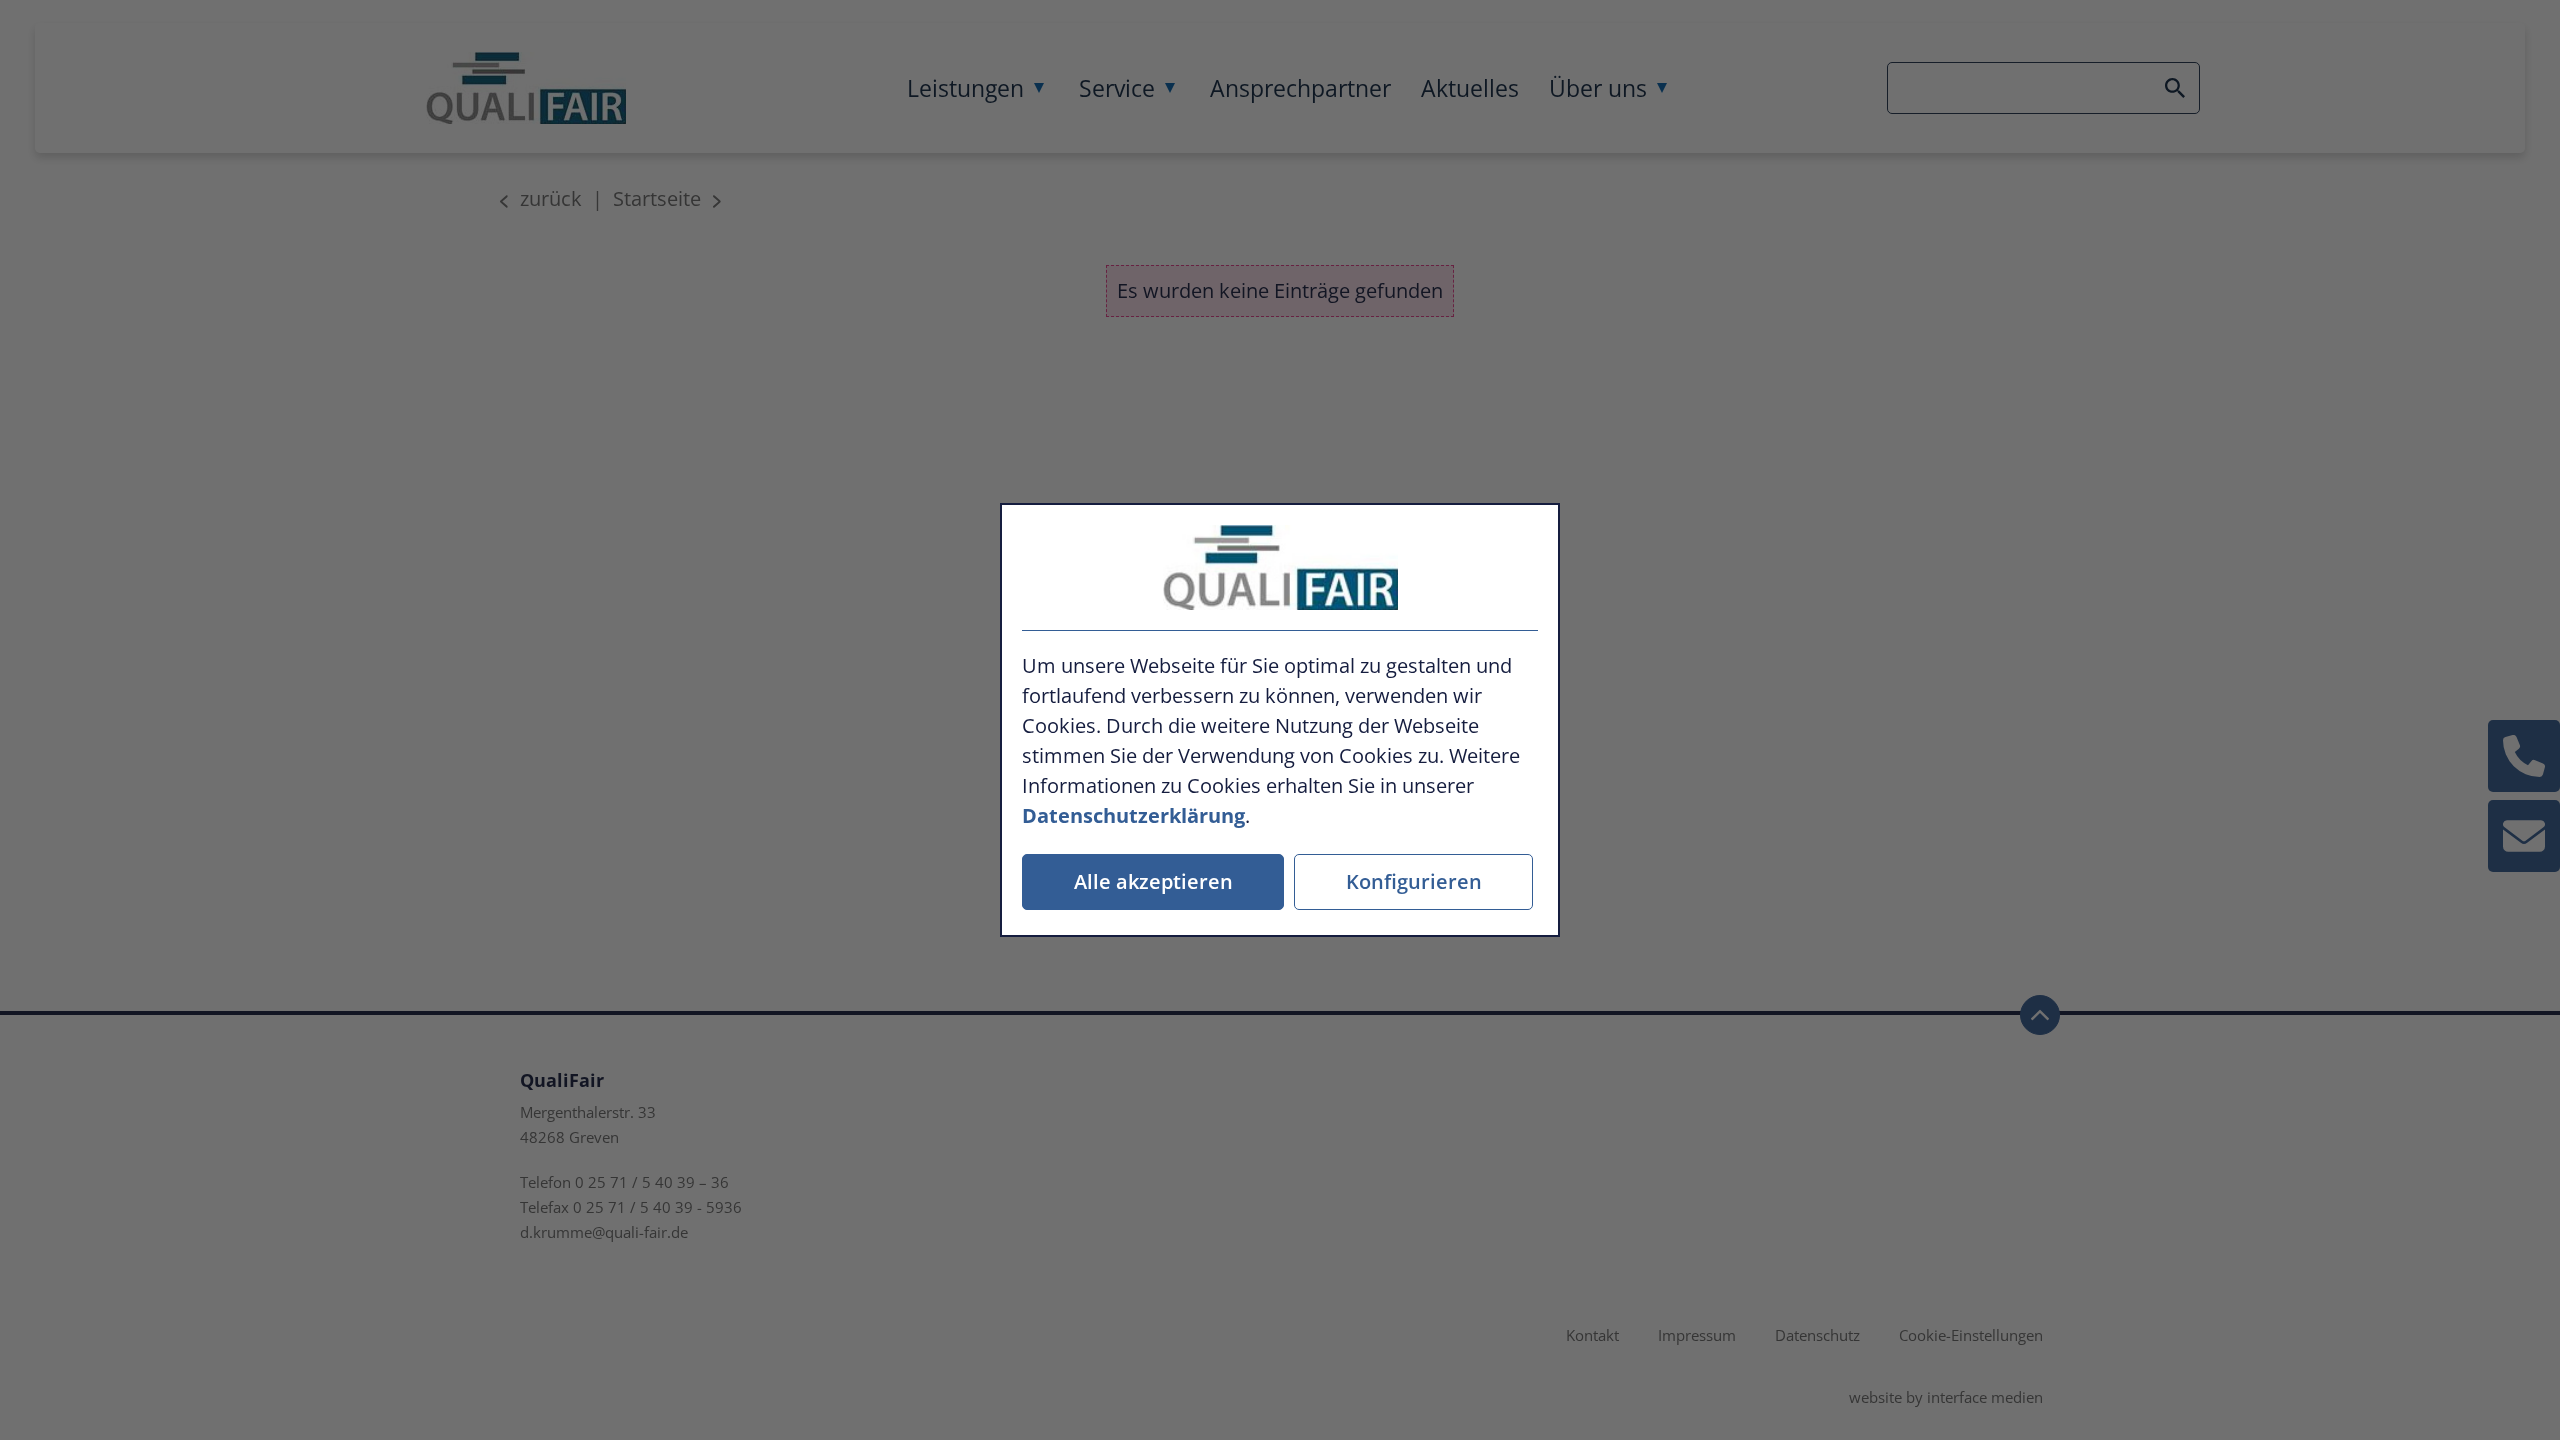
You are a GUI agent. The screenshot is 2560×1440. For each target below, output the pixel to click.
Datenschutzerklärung (1133, 815)
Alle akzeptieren (1153, 881)
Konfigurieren (1414, 881)
